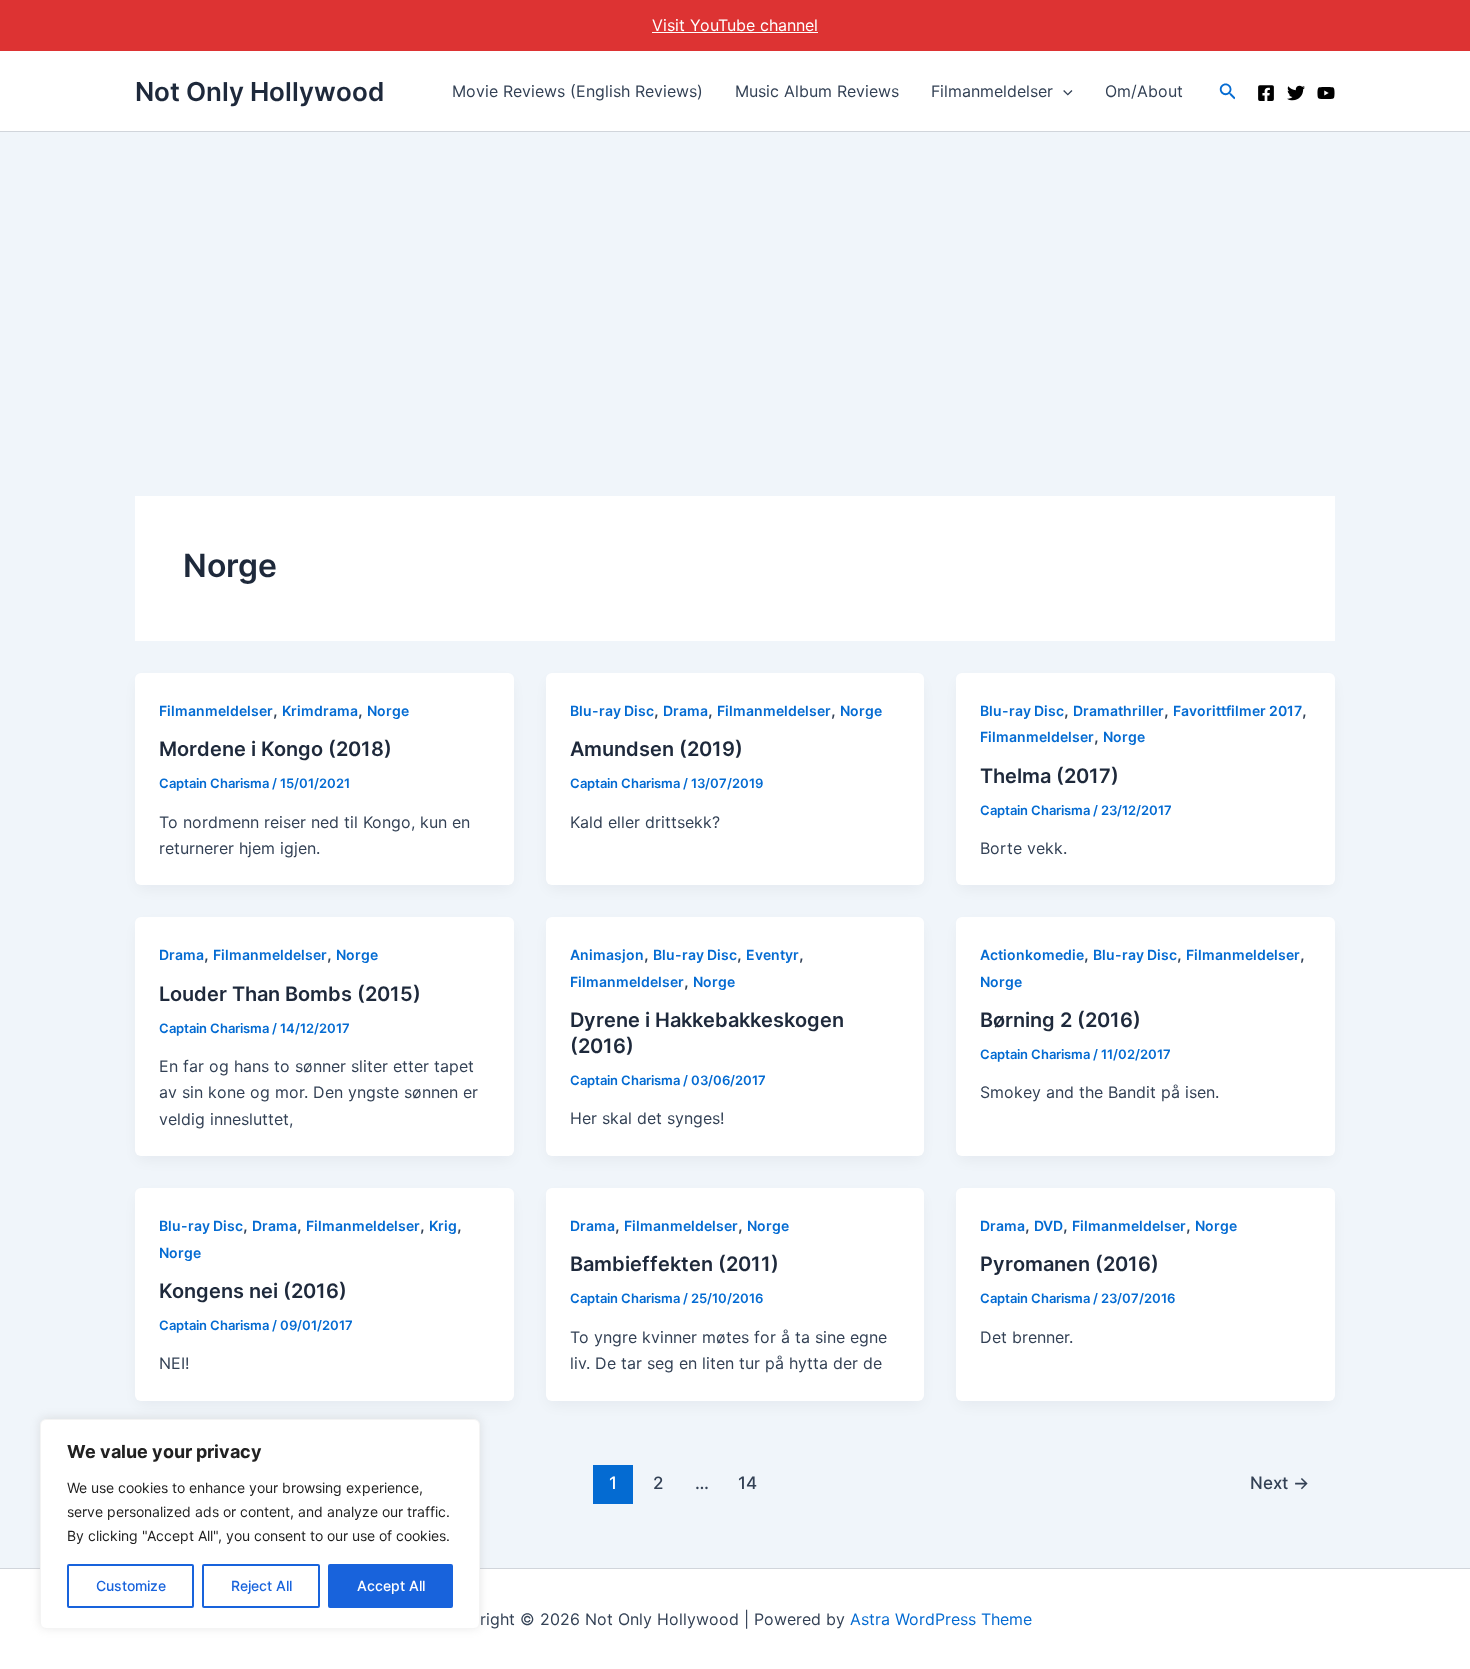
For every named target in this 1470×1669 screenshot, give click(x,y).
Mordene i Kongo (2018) (275, 749)
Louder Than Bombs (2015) (290, 994)
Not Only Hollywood (259, 91)
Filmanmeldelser (992, 91)
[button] (1063, 91)
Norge (388, 710)
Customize (131, 1585)
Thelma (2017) (1049, 776)
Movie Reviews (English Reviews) (577, 91)
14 (747, 1482)
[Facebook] (1266, 93)
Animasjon (607, 954)
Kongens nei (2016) (253, 1291)
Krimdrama (320, 710)
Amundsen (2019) (656, 749)
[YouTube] (1326, 93)
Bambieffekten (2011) (674, 1264)
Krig (443, 1225)
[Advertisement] (735, 282)
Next (1279, 1482)
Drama (685, 710)
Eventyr (772, 954)
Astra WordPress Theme (941, 1619)
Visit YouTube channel (735, 25)
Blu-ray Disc (612, 710)
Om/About (1144, 91)
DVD (1048, 1225)
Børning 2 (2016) (1060, 1020)
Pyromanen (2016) (1069, 1264)
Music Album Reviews (817, 91)
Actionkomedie (1032, 954)
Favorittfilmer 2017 (1237, 710)
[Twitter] (1296, 93)
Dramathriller (1118, 710)
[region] (260, 1524)
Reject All (261, 1585)
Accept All (391, 1585)
